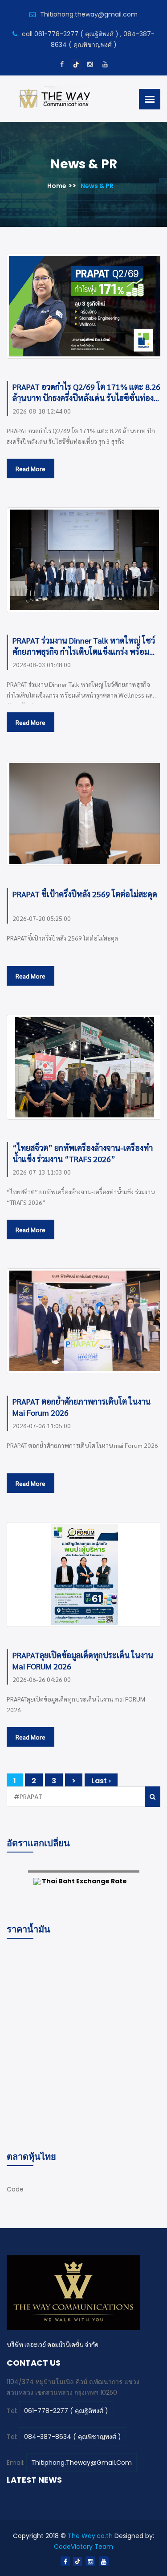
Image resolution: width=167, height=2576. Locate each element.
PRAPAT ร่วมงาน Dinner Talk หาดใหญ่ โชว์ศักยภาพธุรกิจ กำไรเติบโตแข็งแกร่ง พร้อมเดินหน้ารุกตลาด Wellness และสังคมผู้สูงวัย (84, 646)
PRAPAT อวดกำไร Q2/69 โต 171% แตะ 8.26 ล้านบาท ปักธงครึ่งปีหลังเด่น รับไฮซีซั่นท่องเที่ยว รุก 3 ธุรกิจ (86, 392)
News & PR (97, 186)
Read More (31, 468)
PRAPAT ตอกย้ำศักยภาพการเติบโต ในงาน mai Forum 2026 (81, 1407)
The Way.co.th (90, 2536)
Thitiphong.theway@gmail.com (81, 2463)
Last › (101, 1781)
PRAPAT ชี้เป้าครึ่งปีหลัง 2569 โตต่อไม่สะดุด (85, 894)
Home (57, 186)
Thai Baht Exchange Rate (84, 1881)
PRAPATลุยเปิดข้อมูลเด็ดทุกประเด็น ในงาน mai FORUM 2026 (83, 1660)
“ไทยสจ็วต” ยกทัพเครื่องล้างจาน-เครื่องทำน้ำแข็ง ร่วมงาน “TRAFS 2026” (83, 1153)
